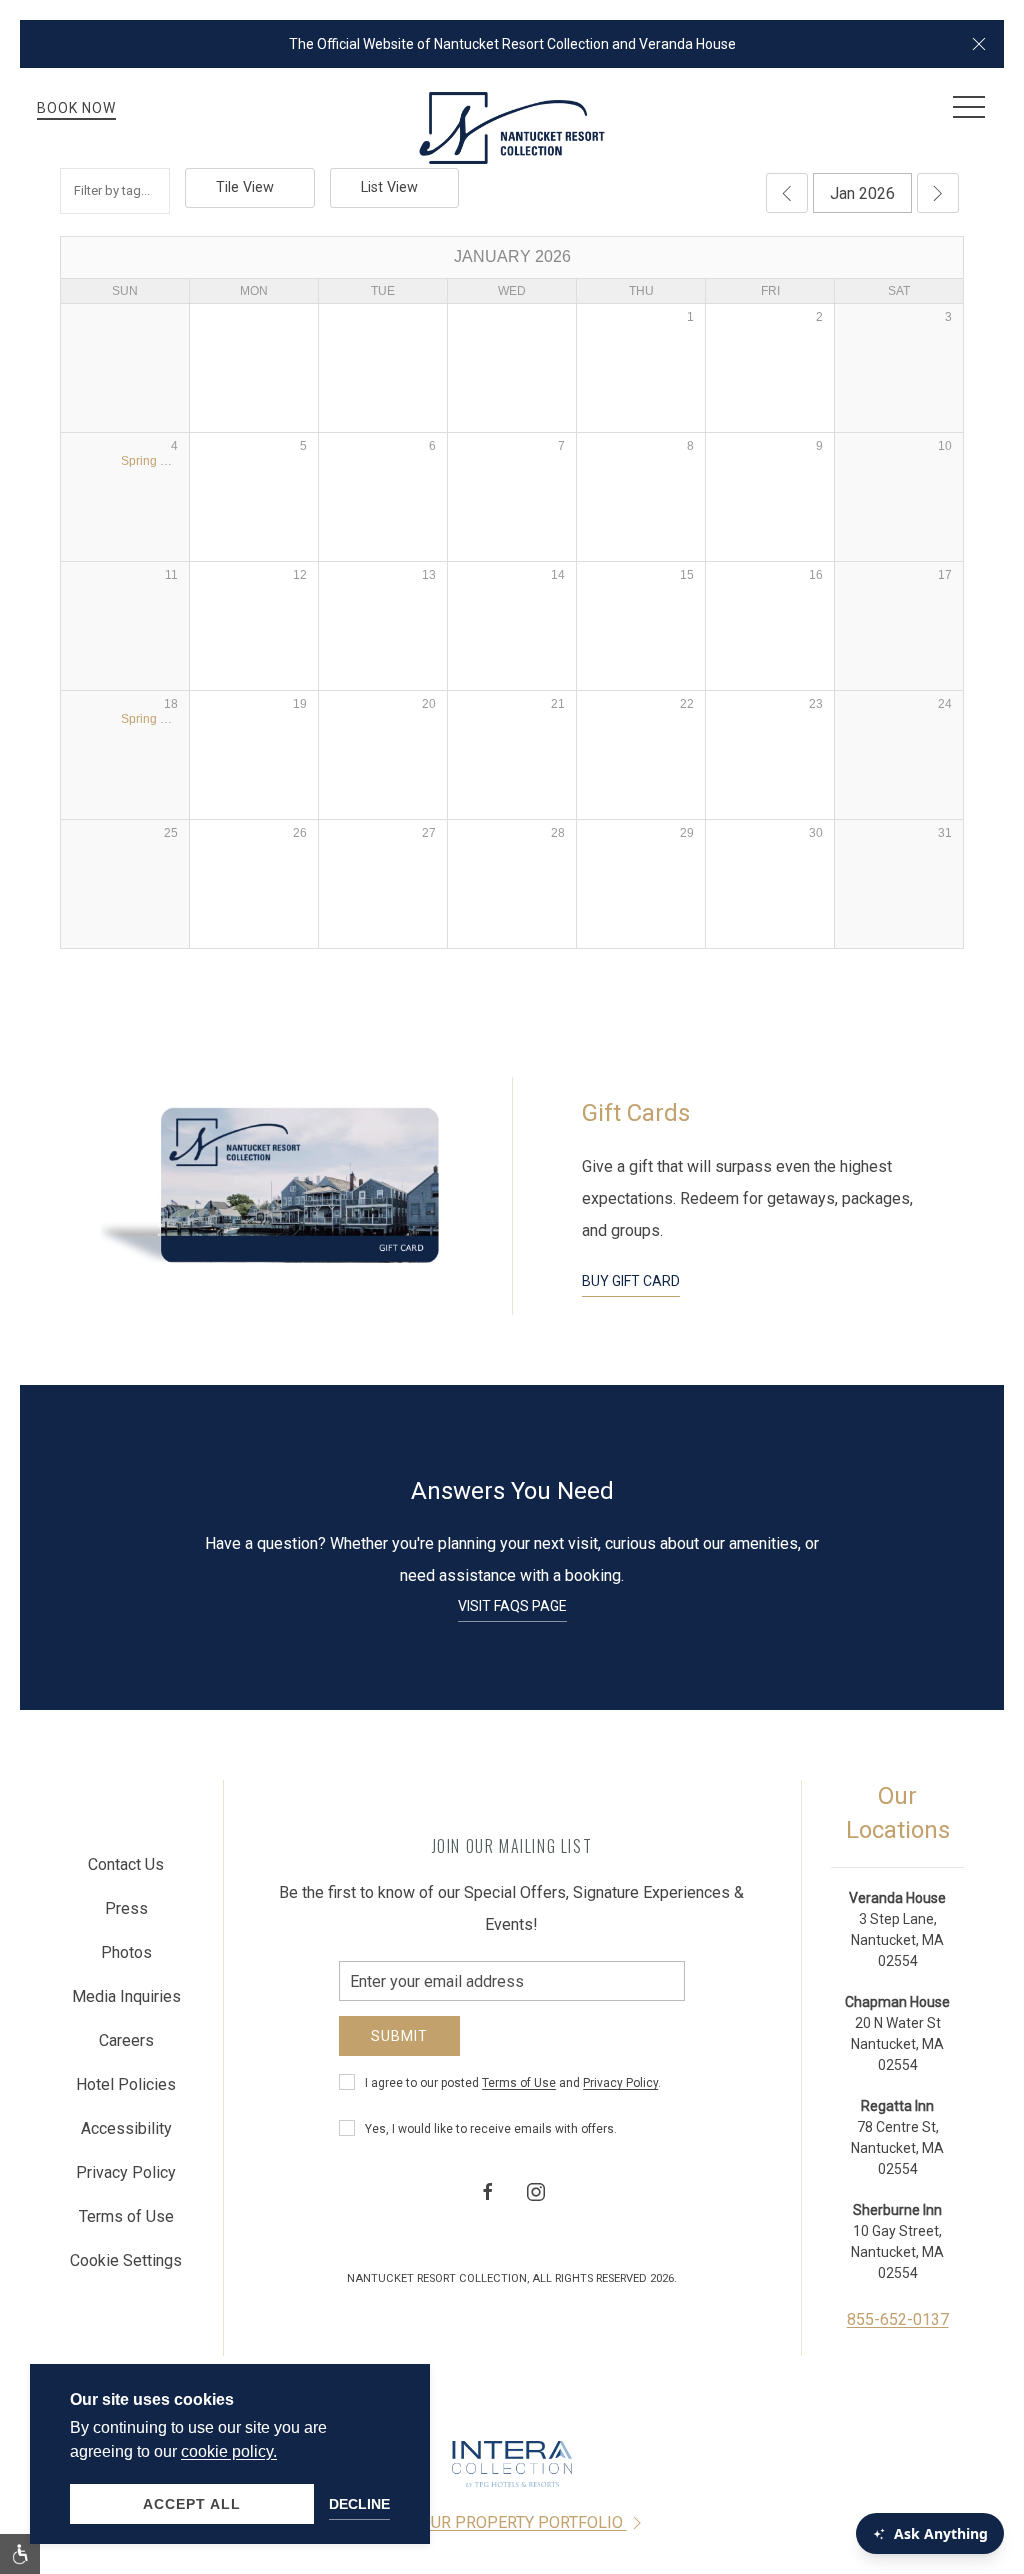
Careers (126, 2040)
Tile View (245, 187)
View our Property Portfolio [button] (502, 2522)
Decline (359, 2504)
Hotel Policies (126, 2084)
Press (126, 1908)
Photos (126, 1952)
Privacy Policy (620, 2083)
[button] (979, 44)
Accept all (192, 2504)
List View (389, 187)
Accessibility (126, 2128)
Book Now (76, 108)
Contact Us (126, 1864)
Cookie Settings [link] (126, 2260)
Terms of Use (519, 2083)
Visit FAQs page (512, 1606)
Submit (399, 2036)
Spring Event (156, 461)
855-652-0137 (898, 2319)
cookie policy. (229, 2451)
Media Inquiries (126, 1996)
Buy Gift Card (631, 1281)
